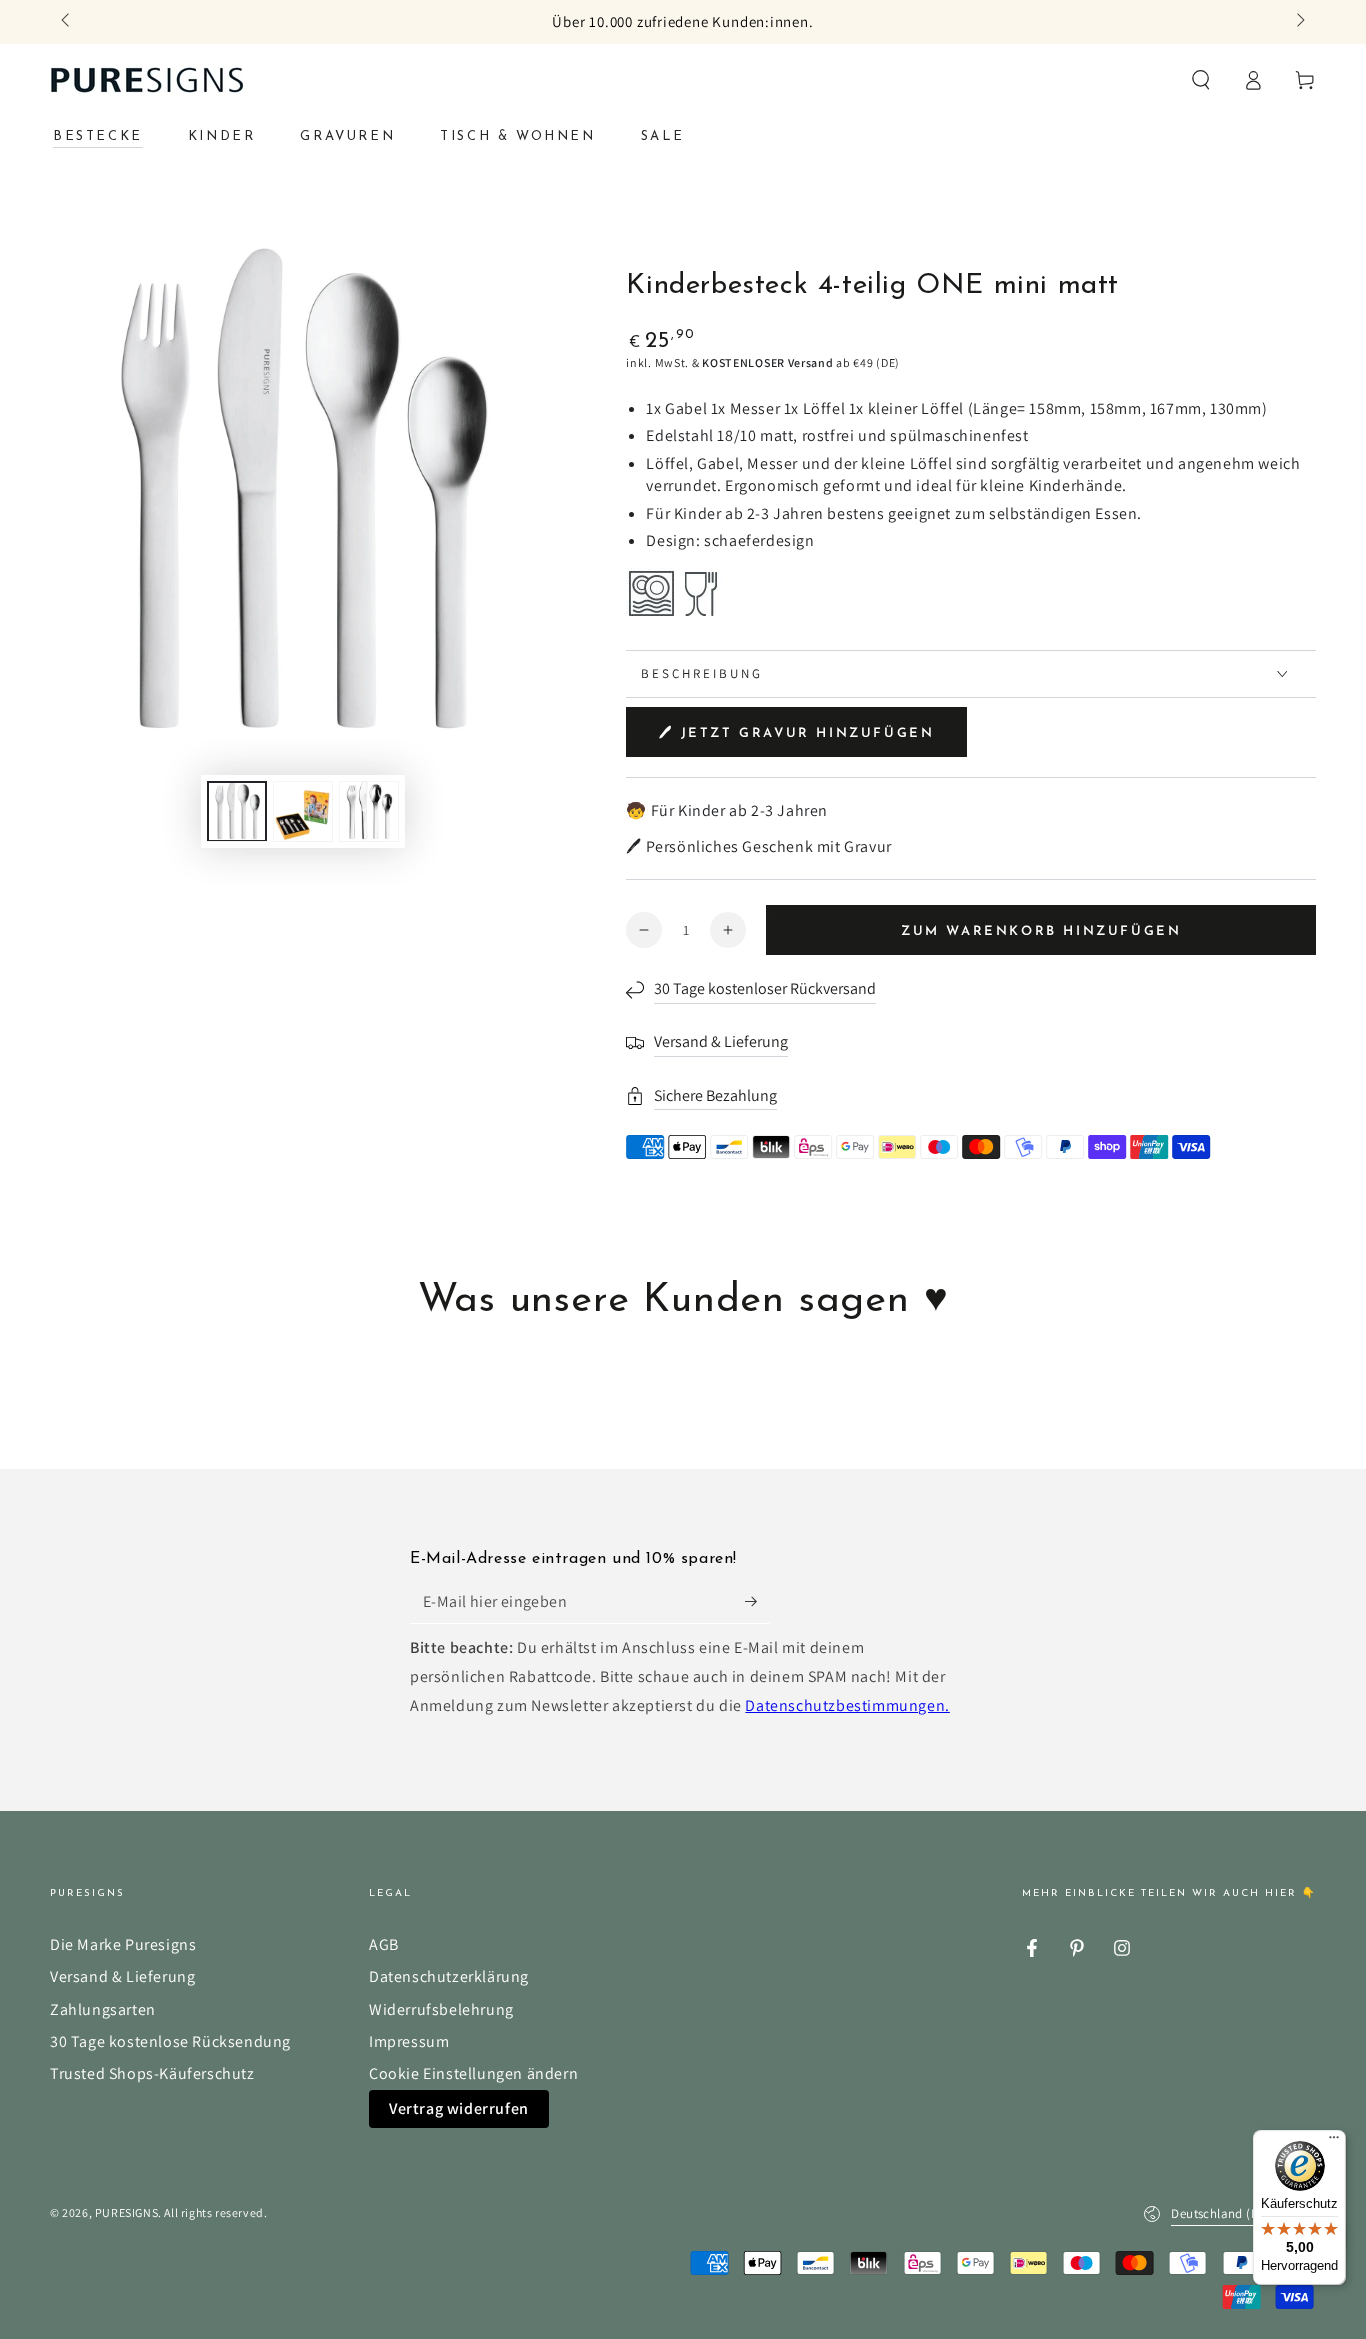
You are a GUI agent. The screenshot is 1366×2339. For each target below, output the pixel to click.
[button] (1201, 80)
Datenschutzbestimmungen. (847, 1705)
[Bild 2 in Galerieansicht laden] (303, 810)
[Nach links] (67, 22)
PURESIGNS (126, 2212)
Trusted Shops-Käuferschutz (152, 2073)
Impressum (409, 2041)
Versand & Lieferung (122, 1976)
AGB (384, 1944)
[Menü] (1334, 2142)
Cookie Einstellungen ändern (473, 2073)
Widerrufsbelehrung (441, 2009)
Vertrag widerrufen (459, 2108)
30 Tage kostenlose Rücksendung (170, 2041)
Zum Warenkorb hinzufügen (1041, 931)
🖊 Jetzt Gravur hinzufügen (796, 733)
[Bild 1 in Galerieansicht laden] (237, 810)
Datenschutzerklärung (449, 1976)
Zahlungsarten (103, 2009)
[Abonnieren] (757, 1601)
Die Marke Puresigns (123, 1944)
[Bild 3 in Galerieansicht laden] (369, 810)
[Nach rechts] (1299, 22)
